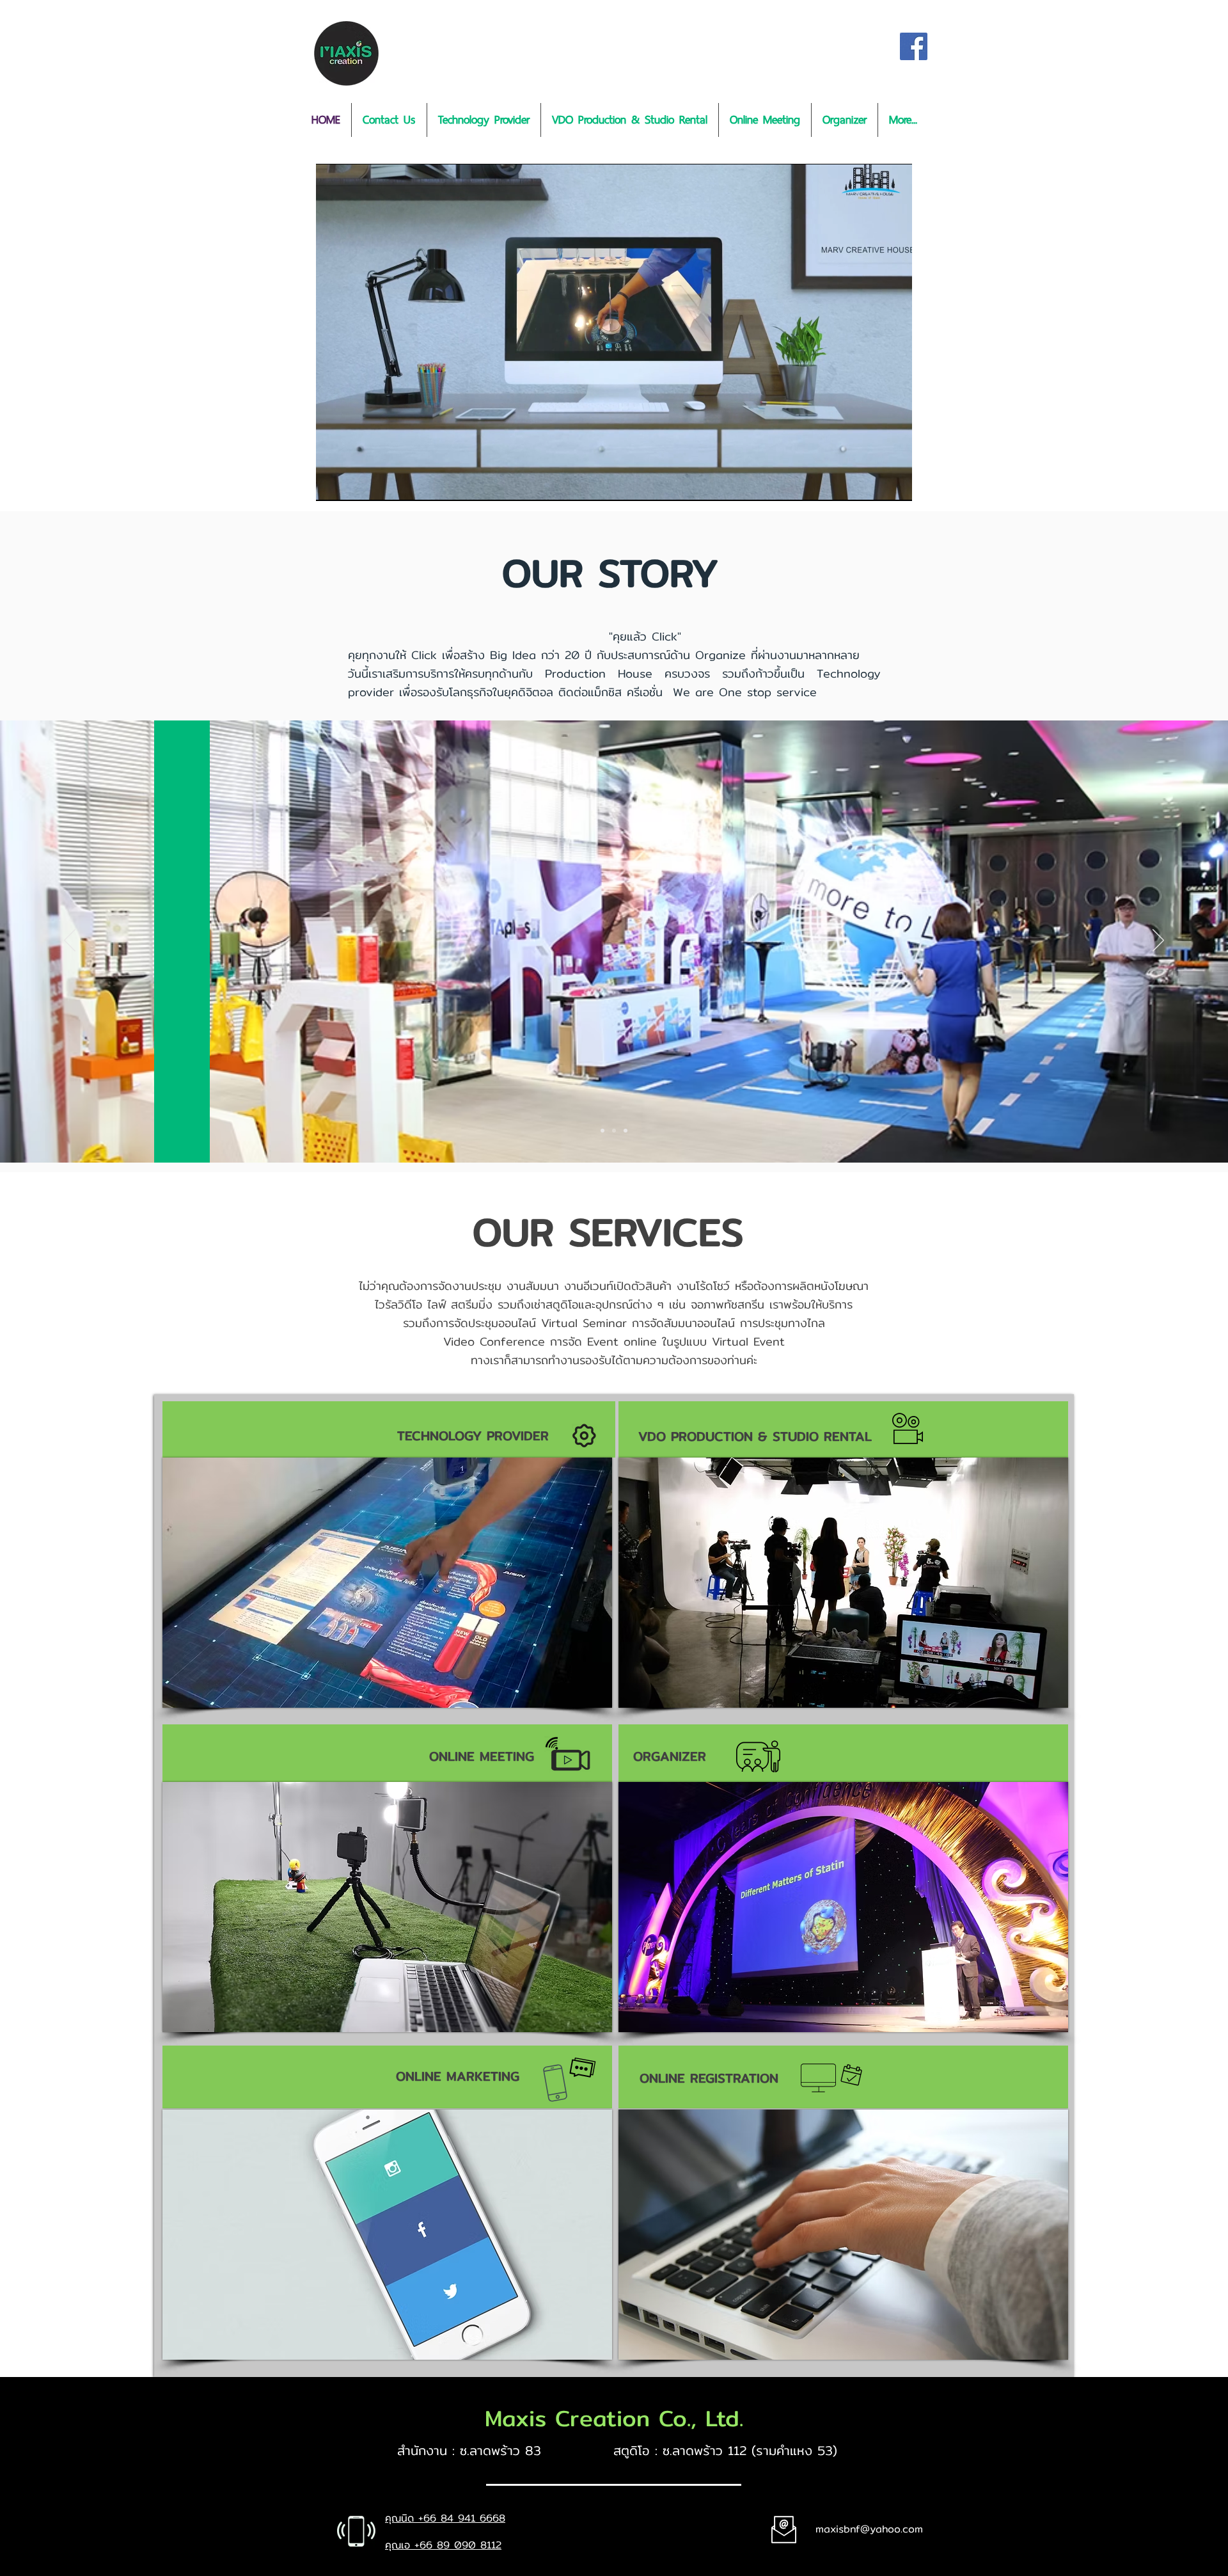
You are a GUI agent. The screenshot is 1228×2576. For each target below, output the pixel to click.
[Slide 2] (614, 1131)
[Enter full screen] (895, 484)
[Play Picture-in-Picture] (873, 484)
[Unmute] (354, 484)
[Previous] (70, 941)
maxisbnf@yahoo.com (869, 2529)
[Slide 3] (626, 1131)
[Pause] (333, 484)
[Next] (1158, 941)
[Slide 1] (602, 1131)
